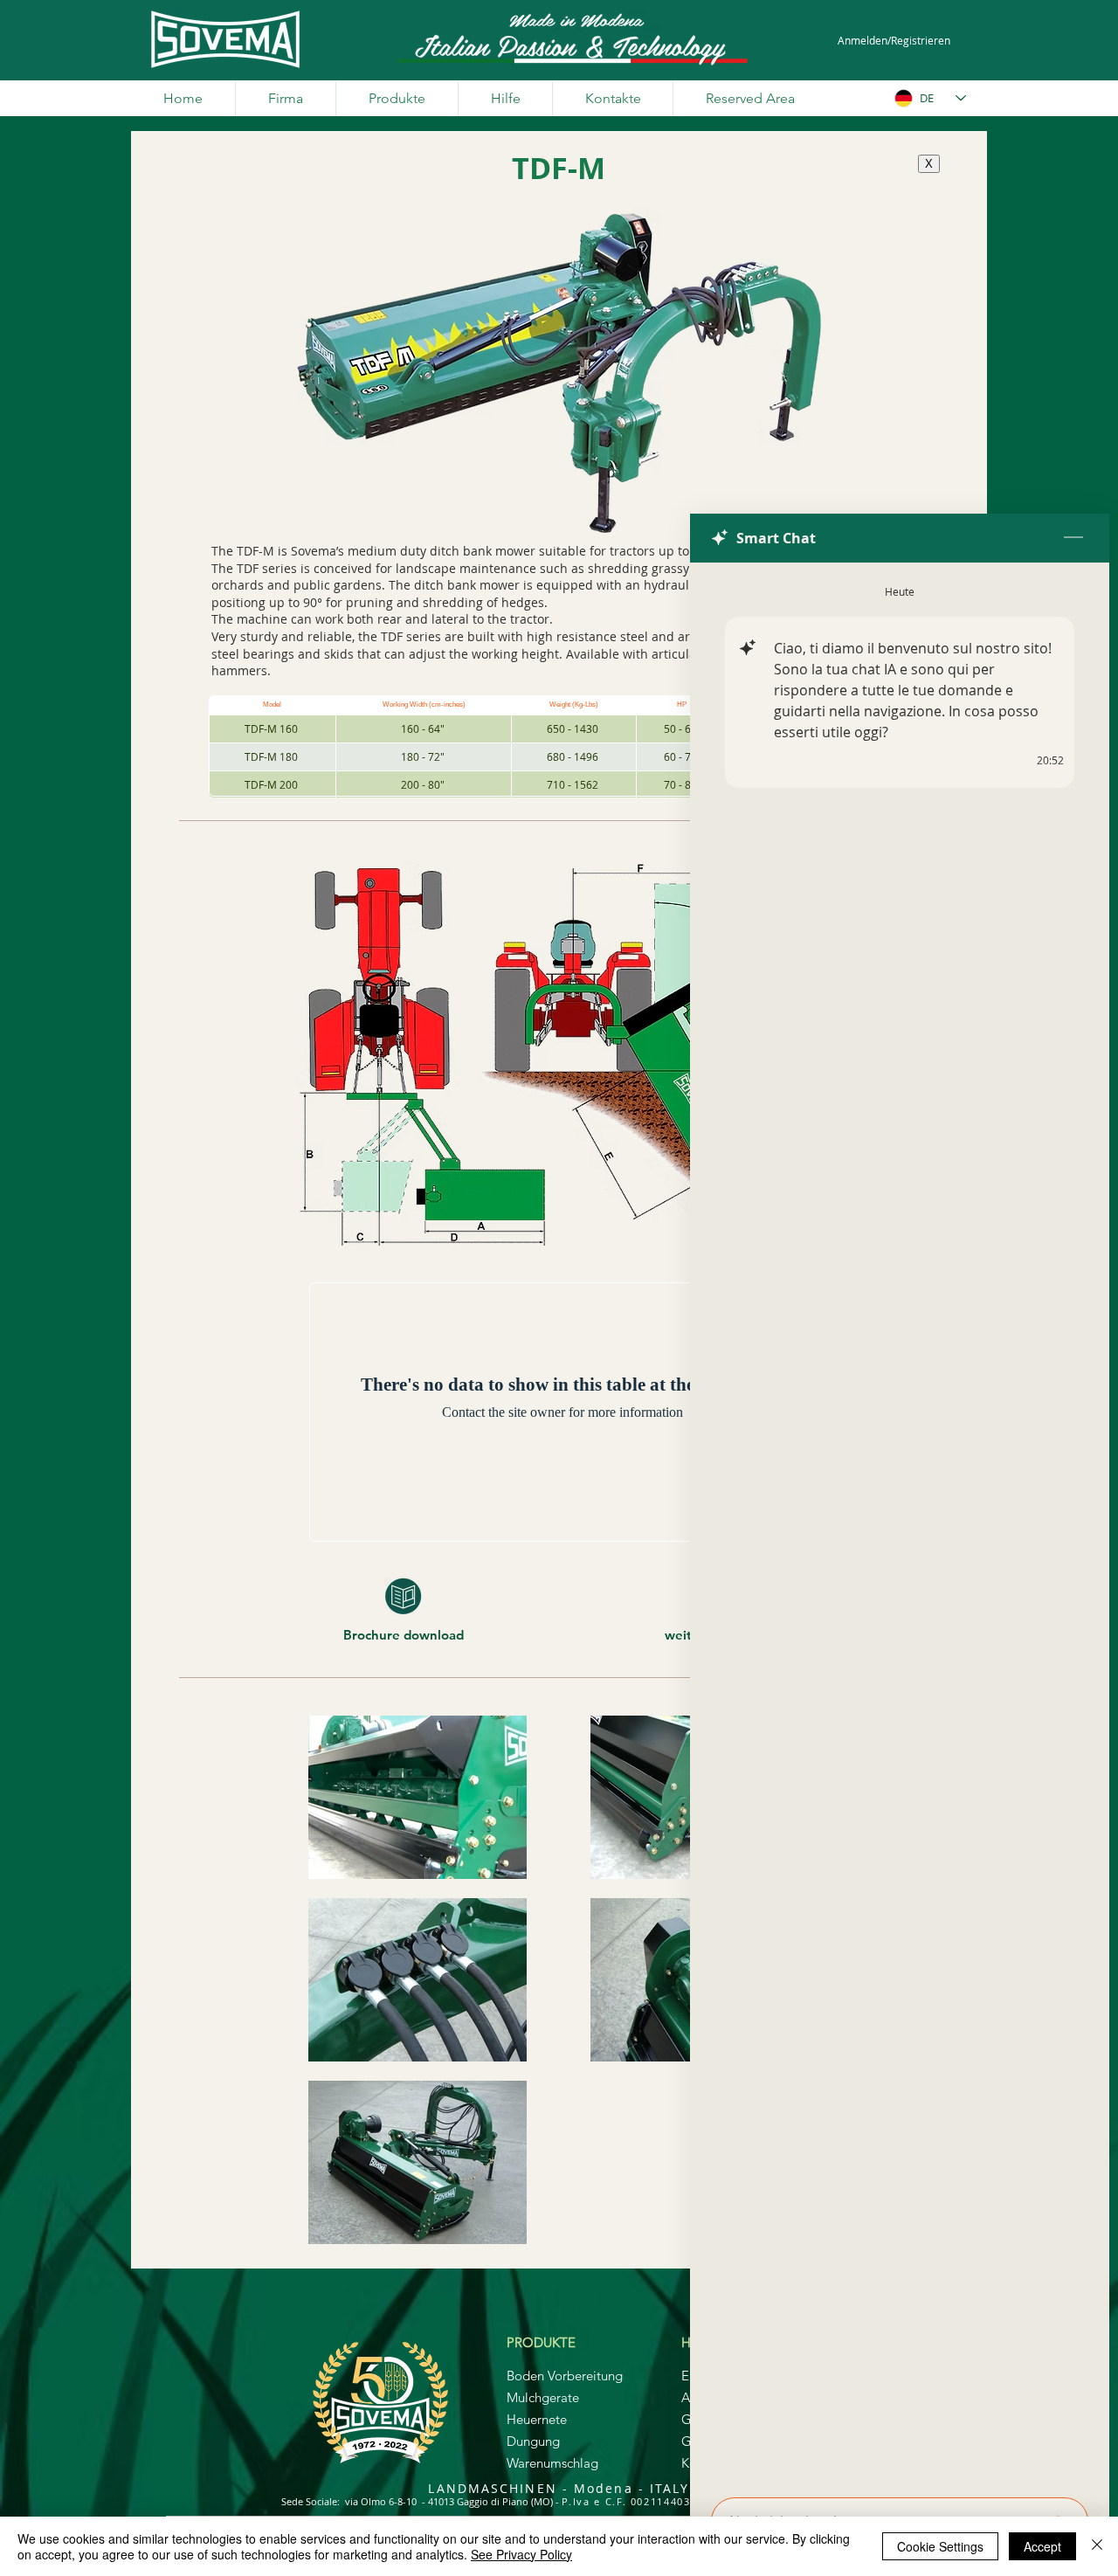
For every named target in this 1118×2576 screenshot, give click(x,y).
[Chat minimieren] (1073, 538)
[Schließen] (1097, 2546)
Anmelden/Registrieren (894, 40)
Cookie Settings (940, 2546)
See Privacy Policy (521, 2554)
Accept (1042, 2546)
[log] (900, 1525)
